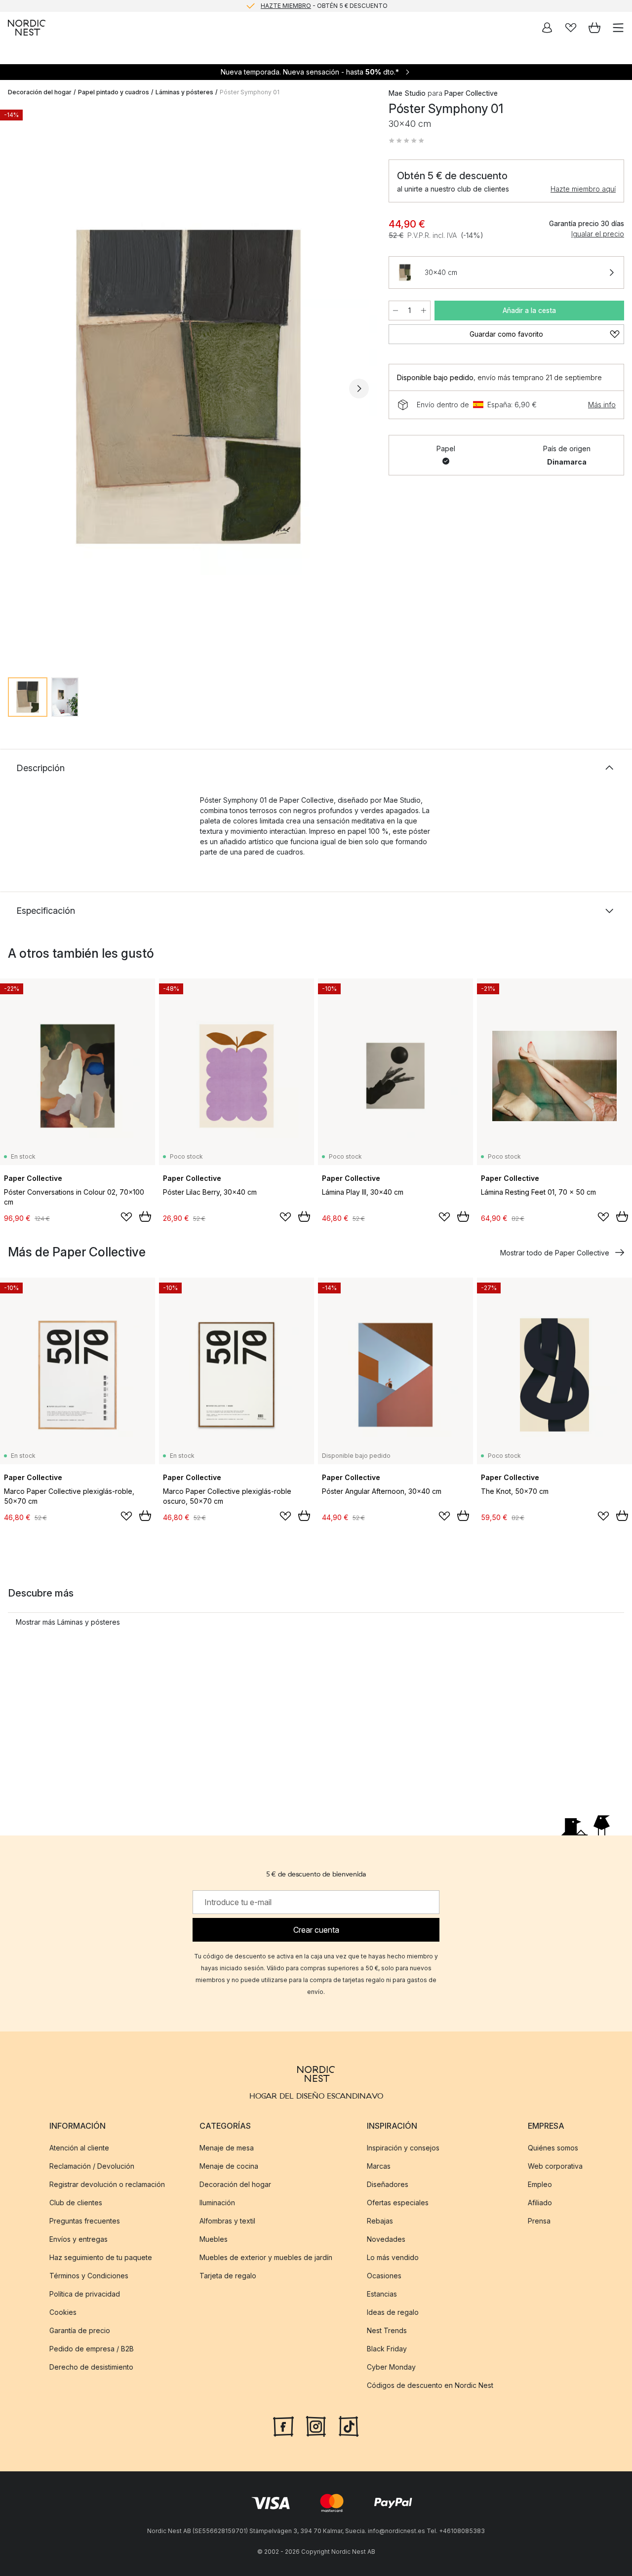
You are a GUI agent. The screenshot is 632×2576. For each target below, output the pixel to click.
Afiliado (540, 2203)
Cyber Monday (391, 2367)
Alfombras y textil (227, 2221)
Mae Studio (407, 93)
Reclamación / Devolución (92, 2166)
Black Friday (387, 2349)
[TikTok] (349, 2425)
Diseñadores (388, 2184)
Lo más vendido (393, 2257)
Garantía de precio (80, 2330)
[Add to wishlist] (126, 1217)
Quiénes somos (553, 2148)
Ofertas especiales (398, 2203)
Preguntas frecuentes (85, 2221)
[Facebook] (283, 2425)
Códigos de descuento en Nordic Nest (430, 2385)
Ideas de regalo (393, 2312)
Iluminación (217, 2203)
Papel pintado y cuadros (114, 92)
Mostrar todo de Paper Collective (555, 1253)
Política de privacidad (85, 2294)
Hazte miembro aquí (583, 189)
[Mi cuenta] (547, 28)
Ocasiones (384, 2276)
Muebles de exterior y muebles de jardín (266, 2257)
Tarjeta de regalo (228, 2276)
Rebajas (380, 2221)
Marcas (379, 2166)
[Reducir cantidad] (395, 311)
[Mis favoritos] (571, 28)
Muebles (214, 2239)
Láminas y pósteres (184, 92)
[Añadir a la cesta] (145, 1216)
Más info (602, 405)
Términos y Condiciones (89, 2276)
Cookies (63, 2312)
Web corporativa (555, 2166)
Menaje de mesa (227, 2148)
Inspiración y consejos (403, 2148)
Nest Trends (387, 2330)
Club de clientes (76, 2203)
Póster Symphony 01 (250, 92)
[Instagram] (316, 2425)
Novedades (386, 2239)
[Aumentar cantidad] (424, 311)
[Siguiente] (359, 389)
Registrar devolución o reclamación (107, 2184)
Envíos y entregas (79, 2239)
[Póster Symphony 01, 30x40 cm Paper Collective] (188, 387)
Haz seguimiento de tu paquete (101, 2257)
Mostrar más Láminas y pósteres (68, 1622)
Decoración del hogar (40, 92)
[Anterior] (18, 389)
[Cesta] (594, 28)
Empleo (540, 2184)
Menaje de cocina (229, 2166)
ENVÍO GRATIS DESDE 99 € (324, 6)
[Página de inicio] (27, 28)
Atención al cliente (79, 2148)
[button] (406, 141)
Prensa (539, 2221)
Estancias (382, 2294)
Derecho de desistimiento (91, 2367)
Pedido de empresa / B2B (92, 2349)
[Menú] (618, 28)
